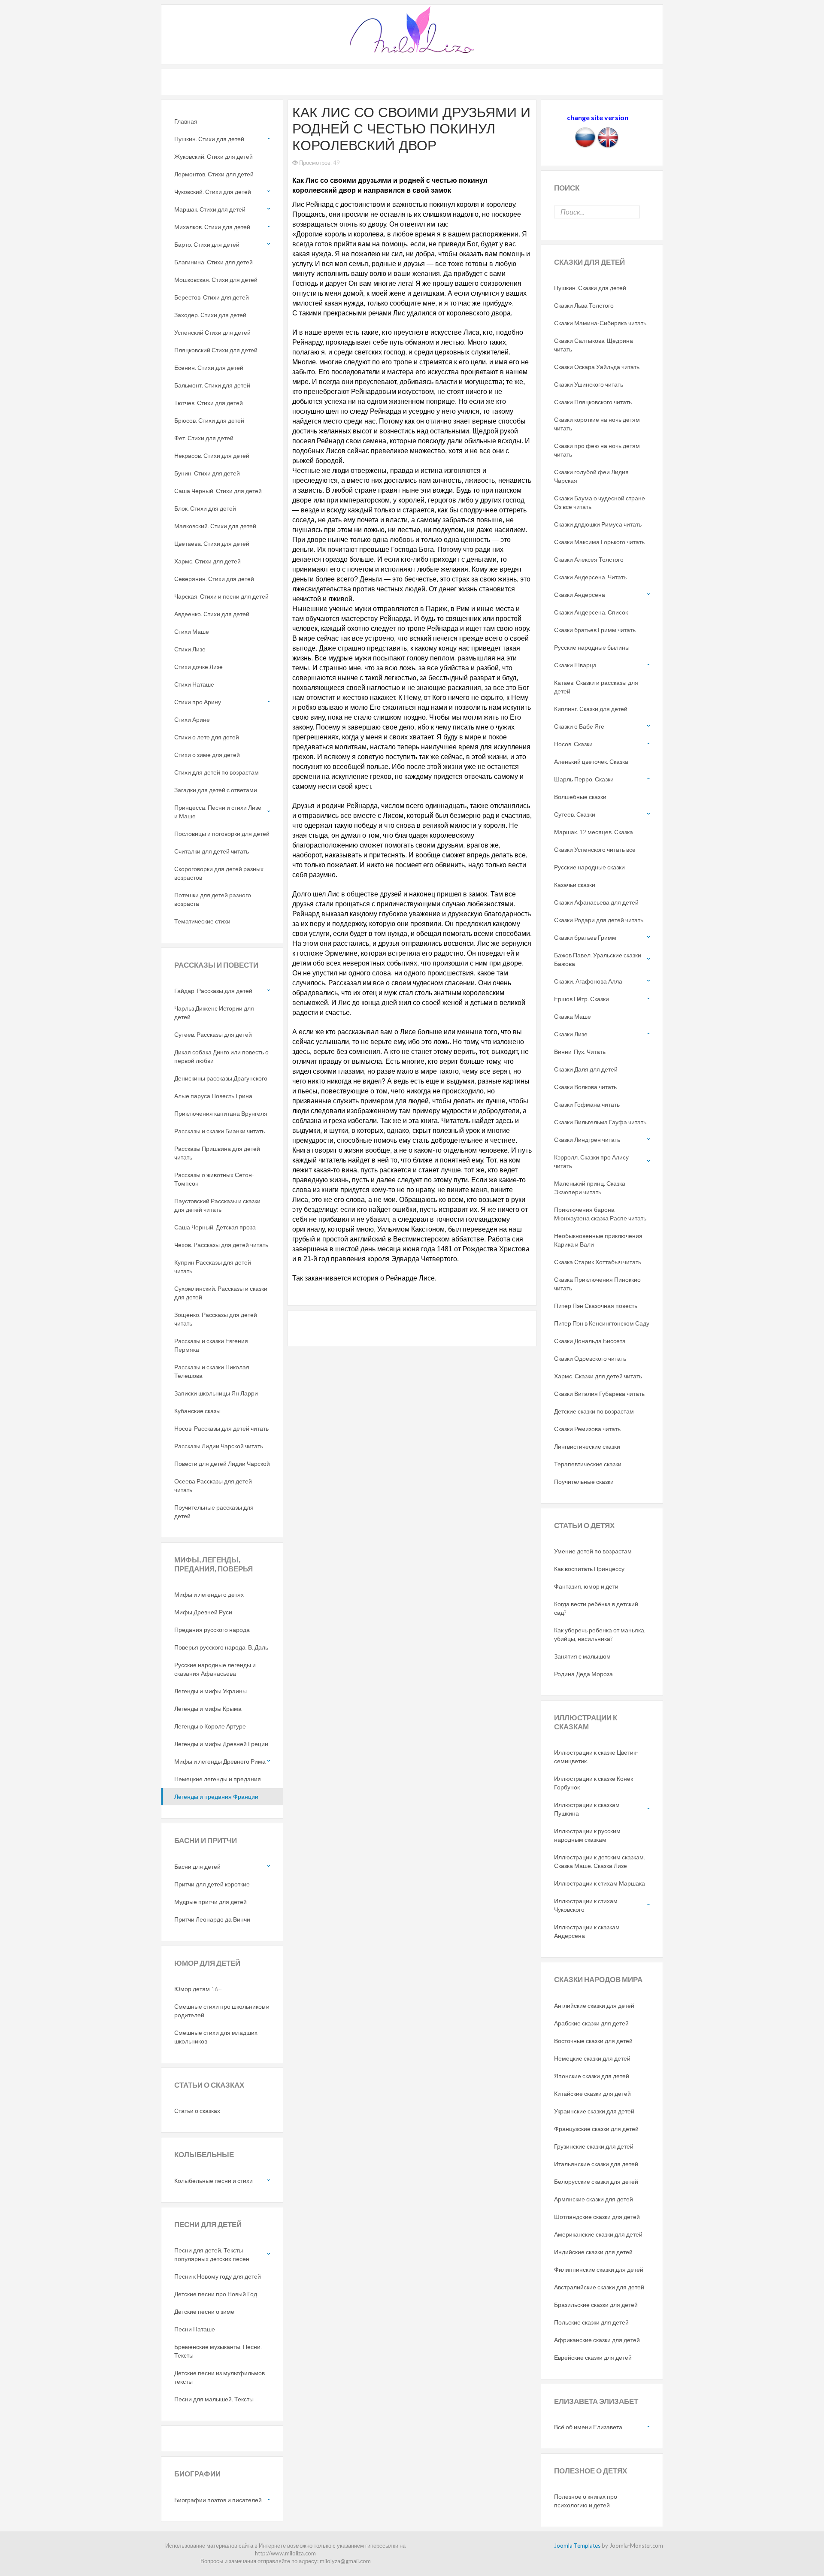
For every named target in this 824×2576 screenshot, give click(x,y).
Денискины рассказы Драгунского (221, 1078)
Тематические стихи (202, 921)
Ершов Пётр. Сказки (582, 999)
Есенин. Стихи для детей (209, 368)
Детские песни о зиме (204, 2311)
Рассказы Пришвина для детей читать (217, 1153)
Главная (186, 121)
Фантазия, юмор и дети (586, 1586)
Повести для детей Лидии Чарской (222, 1464)
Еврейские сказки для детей (593, 2357)
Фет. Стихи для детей (204, 438)
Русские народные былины (592, 647)
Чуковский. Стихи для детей (213, 192)
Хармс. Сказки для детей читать (598, 1376)
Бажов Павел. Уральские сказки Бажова (598, 959)
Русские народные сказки (589, 867)
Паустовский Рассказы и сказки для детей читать (217, 1205)
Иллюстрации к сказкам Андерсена (587, 1931)
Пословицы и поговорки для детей (222, 834)
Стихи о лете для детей (207, 737)
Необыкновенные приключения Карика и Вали (598, 1240)
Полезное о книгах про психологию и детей (586, 2501)
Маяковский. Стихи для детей (215, 526)
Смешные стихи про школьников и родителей (222, 2011)
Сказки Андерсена (580, 595)
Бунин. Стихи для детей (207, 473)
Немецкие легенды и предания (218, 1779)
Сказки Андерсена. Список (591, 612)
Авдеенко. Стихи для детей (212, 614)
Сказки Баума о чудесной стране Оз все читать (600, 502)
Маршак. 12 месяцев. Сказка (594, 832)
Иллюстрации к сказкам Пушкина (587, 1809)
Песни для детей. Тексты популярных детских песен (212, 2254)
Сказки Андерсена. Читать (590, 577)
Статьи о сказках (197, 2111)
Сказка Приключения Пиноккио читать (597, 1284)
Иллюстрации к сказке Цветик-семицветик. (596, 1757)
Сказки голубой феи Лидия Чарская (591, 476)
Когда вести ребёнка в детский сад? (596, 1608)
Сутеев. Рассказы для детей (213, 1034)
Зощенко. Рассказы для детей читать (216, 1319)
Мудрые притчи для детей (211, 1902)
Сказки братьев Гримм (585, 937)
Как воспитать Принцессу (589, 1569)
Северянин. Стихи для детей (214, 579)
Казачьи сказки (575, 885)
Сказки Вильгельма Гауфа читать (600, 1122)
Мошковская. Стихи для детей (216, 280)
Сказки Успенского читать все (595, 849)
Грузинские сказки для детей (594, 2146)
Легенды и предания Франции (216, 1797)
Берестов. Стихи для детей (212, 297)
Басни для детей (197, 1866)
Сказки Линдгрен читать (587, 1140)
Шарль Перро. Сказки (584, 779)
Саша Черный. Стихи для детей (218, 491)
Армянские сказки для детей (594, 2199)
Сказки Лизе (571, 1034)
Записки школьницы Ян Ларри (216, 1393)
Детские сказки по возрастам (594, 1411)
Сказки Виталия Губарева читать (599, 1394)
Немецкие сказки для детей (592, 2058)
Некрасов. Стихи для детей (212, 456)
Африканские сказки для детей (597, 2340)
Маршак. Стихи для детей (210, 209)
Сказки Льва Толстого (584, 305)
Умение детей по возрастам (593, 1551)
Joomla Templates (577, 2546)
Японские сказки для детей (592, 2076)
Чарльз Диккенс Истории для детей (214, 1013)
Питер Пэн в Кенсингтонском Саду (602, 1323)
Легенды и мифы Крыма (208, 1709)
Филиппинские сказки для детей (599, 2269)
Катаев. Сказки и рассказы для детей (596, 687)
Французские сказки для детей (596, 2129)
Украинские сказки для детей (594, 2111)
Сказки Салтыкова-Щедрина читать (594, 345)
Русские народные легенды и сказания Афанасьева (215, 1669)
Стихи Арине (192, 719)
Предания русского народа (212, 1630)
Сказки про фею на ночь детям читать (597, 450)
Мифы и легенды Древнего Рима (220, 1761)
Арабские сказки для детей (591, 2023)
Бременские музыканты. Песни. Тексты (218, 2351)
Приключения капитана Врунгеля (221, 1113)
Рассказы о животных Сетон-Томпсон (214, 1179)
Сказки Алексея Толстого (589, 559)
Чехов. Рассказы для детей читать (221, 1245)
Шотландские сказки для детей (597, 2217)
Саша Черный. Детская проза (215, 1227)
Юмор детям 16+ (198, 1989)
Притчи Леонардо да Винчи (212, 1919)
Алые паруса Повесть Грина (213, 1096)
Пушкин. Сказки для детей (590, 288)
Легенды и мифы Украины (211, 1691)
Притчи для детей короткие (212, 1884)
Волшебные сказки (580, 797)
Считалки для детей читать (212, 851)
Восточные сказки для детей (593, 2041)
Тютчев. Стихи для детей (209, 403)
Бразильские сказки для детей (596, 2305)
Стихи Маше (192, 631)
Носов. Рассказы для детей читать (221, 1428)
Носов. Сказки (573, 744)
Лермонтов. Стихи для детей (214, 174)
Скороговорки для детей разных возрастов (219, 873)
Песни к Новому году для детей (218, 2276)
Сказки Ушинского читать (589, 384)
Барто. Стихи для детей (207, 244)
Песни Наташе (195, 2329)
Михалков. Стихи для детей (212, 227)
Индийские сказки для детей (593, 2252)
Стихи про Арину (198, 702)
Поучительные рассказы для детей (214, 1512)
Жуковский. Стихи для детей (214, 156)
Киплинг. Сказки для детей (591, 709)
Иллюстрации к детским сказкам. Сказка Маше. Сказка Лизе (600, 1861)
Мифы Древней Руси (203, 1612)
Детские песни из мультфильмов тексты (220, 2377)
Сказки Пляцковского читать (593, 402)
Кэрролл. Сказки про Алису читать (591, 1161)
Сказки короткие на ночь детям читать (597, 424)
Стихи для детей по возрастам (217, 772)
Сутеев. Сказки (575, 814)
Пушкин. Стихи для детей (209, 139)
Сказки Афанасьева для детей (596, 902)
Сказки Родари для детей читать (599, 920)
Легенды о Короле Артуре (210, 1726)
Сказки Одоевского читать (590, 1358)
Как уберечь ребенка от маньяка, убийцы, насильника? (600, 1634)
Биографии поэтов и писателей (218, 2500)
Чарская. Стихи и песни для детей (221, 596)
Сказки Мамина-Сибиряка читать (600, 323)
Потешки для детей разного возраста (213, 899)
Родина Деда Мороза (583, 1674)
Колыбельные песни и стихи (214, 2181)
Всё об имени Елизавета (588, 2427)
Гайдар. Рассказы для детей (213, 991)
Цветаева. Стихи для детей (212, 543)
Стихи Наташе (194, 684)
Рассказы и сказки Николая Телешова (212, 1371)
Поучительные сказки (584, 1482)
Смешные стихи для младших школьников (216, 2037)
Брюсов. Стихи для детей (209, 420)
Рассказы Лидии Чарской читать (219, 1446)
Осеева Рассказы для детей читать (213, 1485)
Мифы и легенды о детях (209, 1594)
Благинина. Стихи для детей (214, 262)
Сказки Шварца (575, 665)
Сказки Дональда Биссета (590, 1341)
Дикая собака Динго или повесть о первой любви (221, 1056)
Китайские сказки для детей (592, 2093)
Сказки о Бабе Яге (579, 726)
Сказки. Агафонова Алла (588, 981)
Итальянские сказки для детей (596, 2164)
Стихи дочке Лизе (198, 667)
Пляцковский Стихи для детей (216, 350)
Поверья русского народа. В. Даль (221, 1647)
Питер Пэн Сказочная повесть (596, 1306)
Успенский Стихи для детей (212, 332)
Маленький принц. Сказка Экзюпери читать (590, 1188)
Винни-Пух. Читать (580, 1052)
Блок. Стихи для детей (205, 508)
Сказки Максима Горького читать (599, 542)
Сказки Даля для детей (586, 1069)
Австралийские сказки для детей (599, 2287)
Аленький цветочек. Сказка (591, 761)
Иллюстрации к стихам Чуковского (586, 1905)
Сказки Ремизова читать (587, 1429)
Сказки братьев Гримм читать (595, 630)
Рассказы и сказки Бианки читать (220, 1131)
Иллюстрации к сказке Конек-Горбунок (595, 1783)
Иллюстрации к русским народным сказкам (587, 1835)
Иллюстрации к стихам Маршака (600, 1883)
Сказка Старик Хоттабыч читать (598, 1262)
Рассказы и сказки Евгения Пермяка (211, 1345)
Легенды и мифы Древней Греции (221, 1744)
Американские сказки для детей (598, 2234)
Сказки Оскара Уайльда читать (597, 367)
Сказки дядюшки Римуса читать (598, 524)
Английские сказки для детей (594, 2005)
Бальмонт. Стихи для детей (212, 385)
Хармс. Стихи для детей (208, 561)
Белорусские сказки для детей (596, 2181)
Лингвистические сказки (587, 1446)
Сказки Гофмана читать (587, 1104)
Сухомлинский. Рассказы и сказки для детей (221, 1293)
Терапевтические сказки (588, 1464)
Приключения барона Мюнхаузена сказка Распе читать (600, 1214)
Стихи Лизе (190, 649)
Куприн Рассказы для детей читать (213, 1267)
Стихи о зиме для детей (207, 755)
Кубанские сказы (197, 1411)
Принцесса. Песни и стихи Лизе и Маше (218, 812)
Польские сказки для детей (591, 2322)
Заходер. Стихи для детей (210, 315)
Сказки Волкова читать (585, 1087)
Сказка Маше (573, 1016)
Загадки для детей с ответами (216, 790)
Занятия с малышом (582, 1656)
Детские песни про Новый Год (216, 2294)
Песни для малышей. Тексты (214, 2399)
